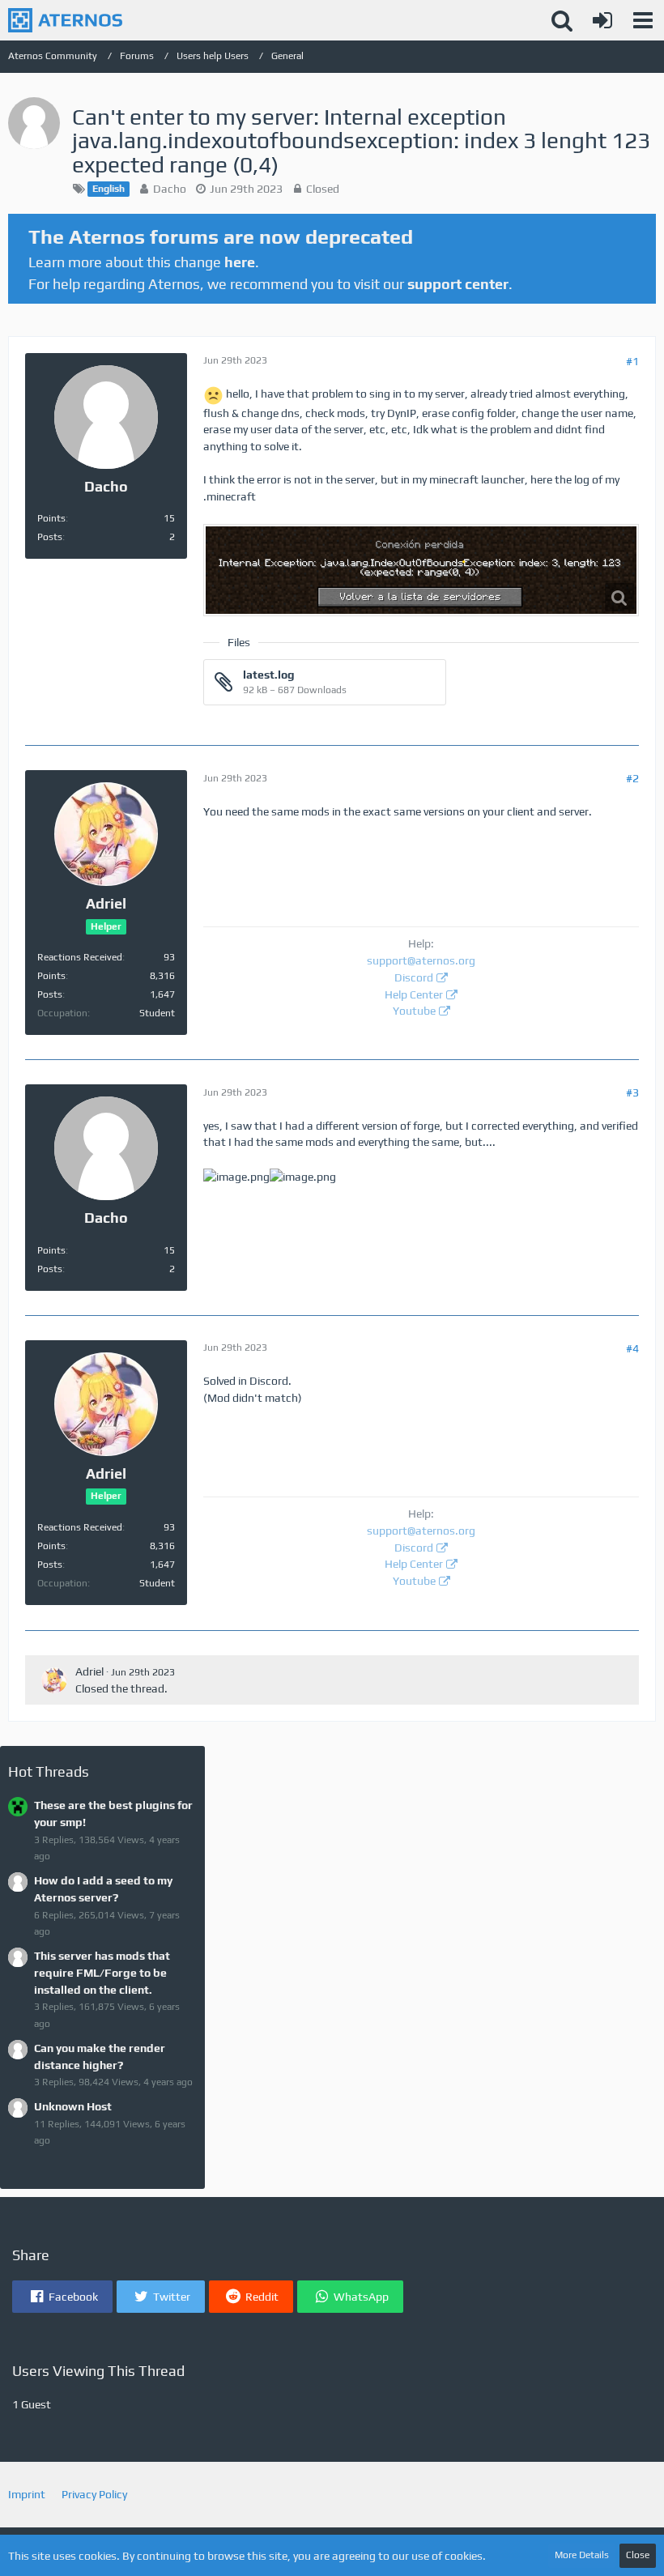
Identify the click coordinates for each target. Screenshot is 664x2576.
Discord (414, 977)
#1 (632, 361)
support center (458, 284)
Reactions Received (80, 957)
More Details (582, 2555)
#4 (632, 1348)
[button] (643, 20)
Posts (50, 537)
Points (51, 518)
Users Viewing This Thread (98, 2371)
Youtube (414, 1011)
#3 (632, 1092)
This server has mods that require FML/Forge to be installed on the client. (102, 1972)
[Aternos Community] (65, 20)
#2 (632, 778)
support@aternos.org (421, 960)
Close (638, 2555)
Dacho (170, 189)
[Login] (602, 20)
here (240, 262)
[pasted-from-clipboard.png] (421, 570)
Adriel (89, 1671)
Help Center (414, 994)
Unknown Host (73, 2106)
